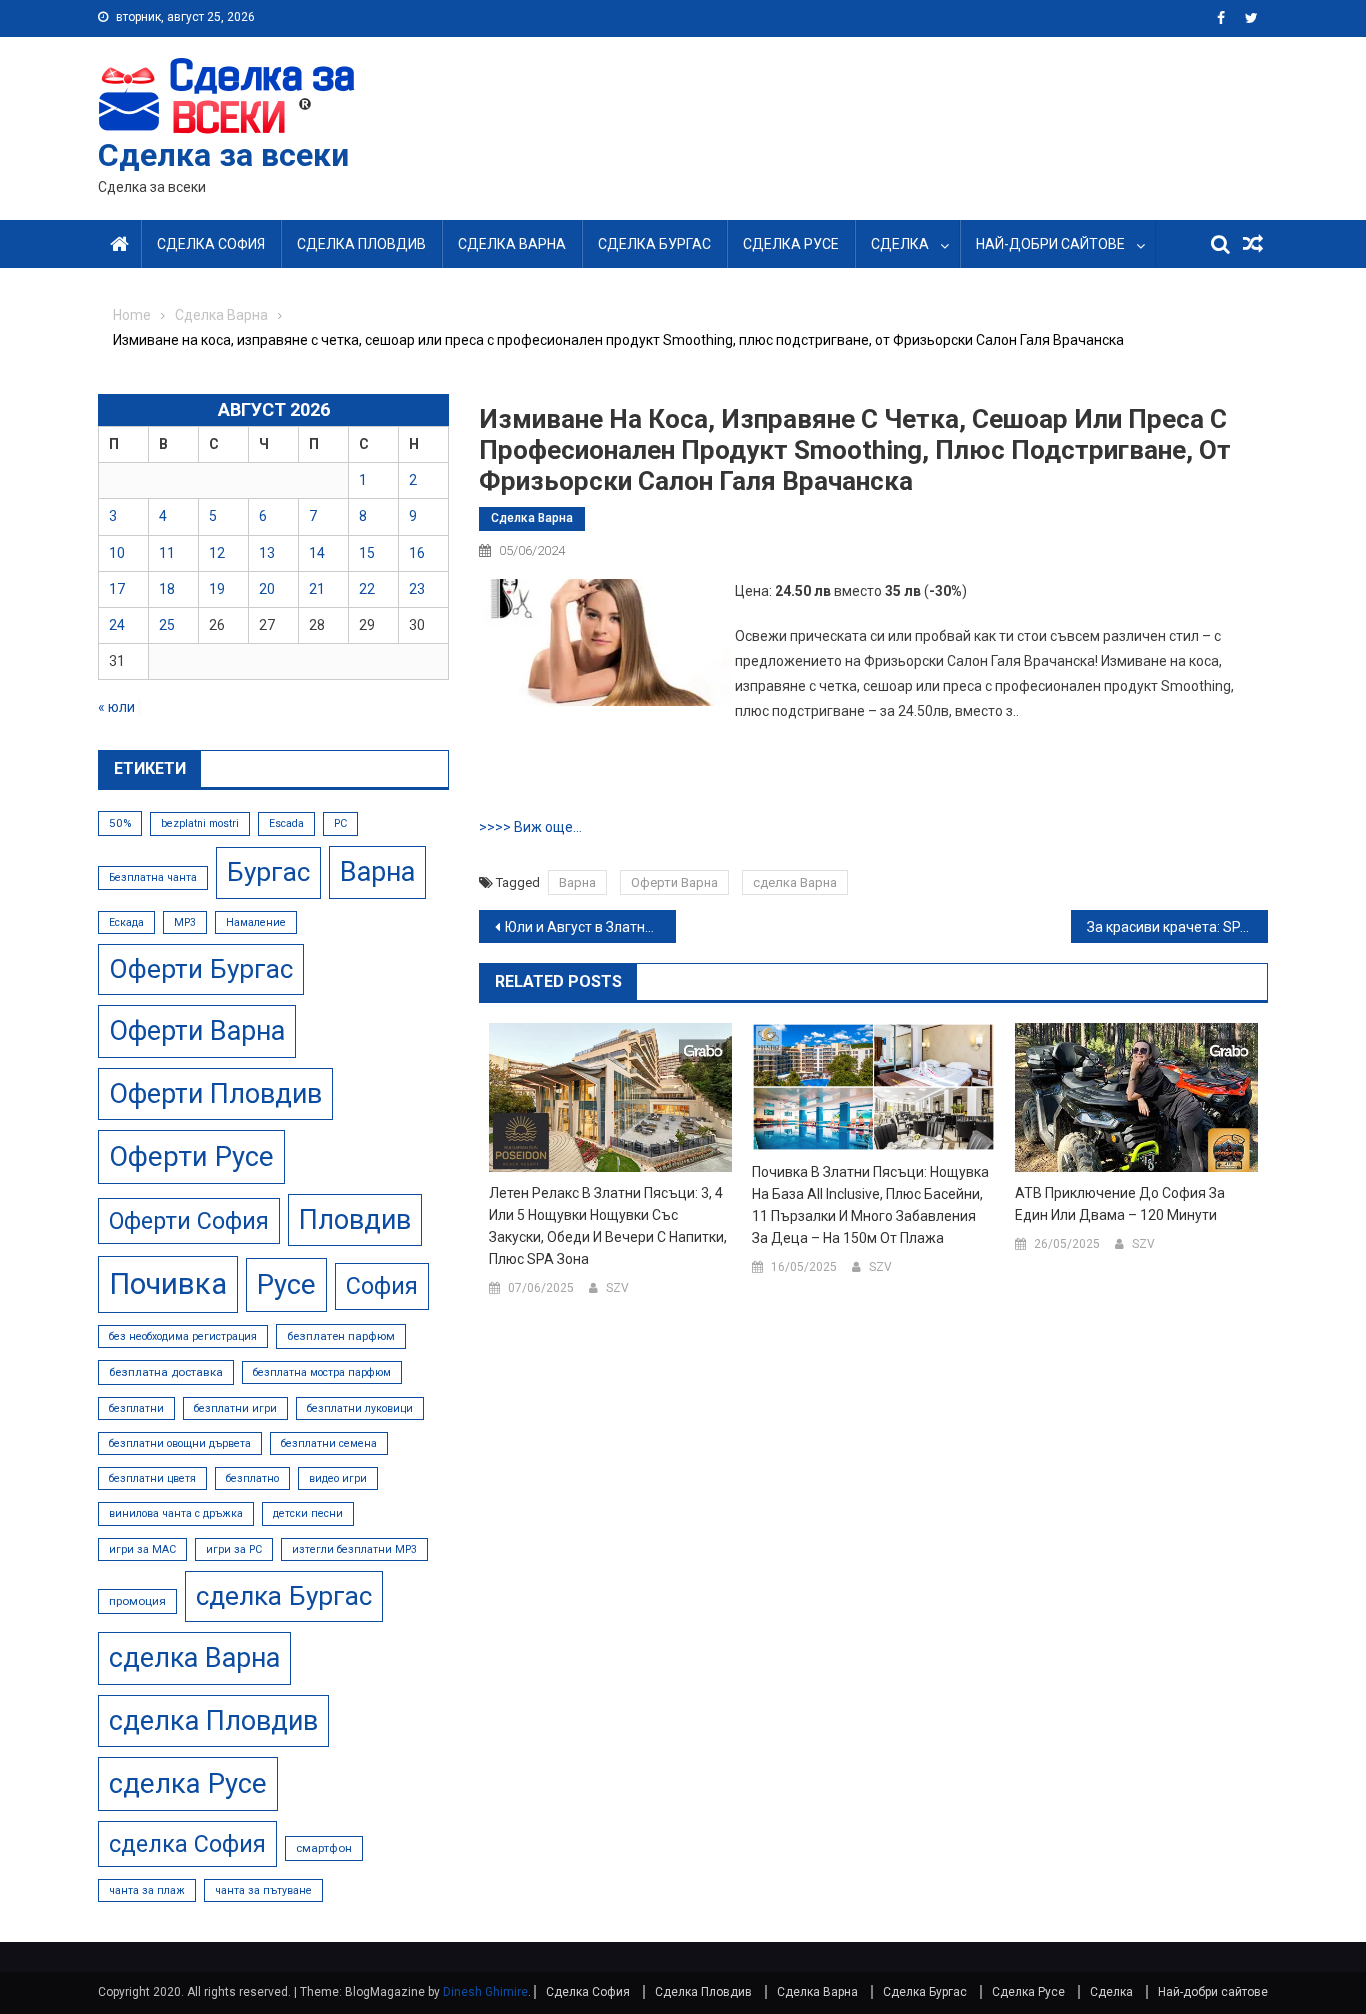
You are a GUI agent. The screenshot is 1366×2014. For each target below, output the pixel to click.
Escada (286, 823)
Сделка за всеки (223, 155)
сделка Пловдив (213, 1721)
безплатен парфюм (341, 1336)
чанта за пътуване (263, 1890)
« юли (116, 707)
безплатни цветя (152, 1478)
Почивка (168, 1284)
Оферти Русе (191, 1156)
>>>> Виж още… (530, 827)
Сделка (900, 244)
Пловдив (355, 1220)
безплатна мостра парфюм (322, 1372)
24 (117, 625)
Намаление (256, 922)
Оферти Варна (674, 882)
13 (267, 553)
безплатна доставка (166, 1372)
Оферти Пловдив (215, 1094)
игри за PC (234, 1549)
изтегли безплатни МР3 (354, 1549)
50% (120, 823)
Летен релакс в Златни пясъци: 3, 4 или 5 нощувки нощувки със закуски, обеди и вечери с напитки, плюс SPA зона (608, 1226)
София (382, 1286)
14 (317, 553)
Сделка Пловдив (361, 244)
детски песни (308, 1513)
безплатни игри (235, 1408)
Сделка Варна (512, 244)
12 (217, 553)
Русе (286, 1284)
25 (167, 625)
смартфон (324, 1848)
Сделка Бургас (654, 244)
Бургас (268, 872)
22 (367, 589)
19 (217, 589)
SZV (617, 1288)
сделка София (187, 1844)
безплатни (136, 1408)
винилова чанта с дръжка (176, 1513)
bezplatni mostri (200, 823)
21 (317, 589)
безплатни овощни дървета (180, 1443)
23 (417, 589)
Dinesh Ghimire (485, 1992)
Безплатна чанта (153, 877)
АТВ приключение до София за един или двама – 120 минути (1120, 1204)
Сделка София (211, 244)
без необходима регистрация (183, 1336)
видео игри (338, 1478)
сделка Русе (188, 1783)
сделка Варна (795, 882)
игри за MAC (142, 1549)
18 (167, 589)
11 (167, 553)
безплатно (252, 1478)
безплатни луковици (360, 1408)
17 (117, 589)
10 (117, 553)
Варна (577, 882)
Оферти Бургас (201, 969)
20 (267, 589)
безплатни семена (329, 1443)
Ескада (126, 922)
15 (367, 553)
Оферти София (189, 1221)
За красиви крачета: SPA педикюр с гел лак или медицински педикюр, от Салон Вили (1177, 927)
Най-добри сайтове (1050, 244)
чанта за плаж (147, 1890)
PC (340, 823)
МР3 (185, 922)
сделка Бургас (284, 1596)
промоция (137, 1601)
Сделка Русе (791, 244)
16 (417, 553)
